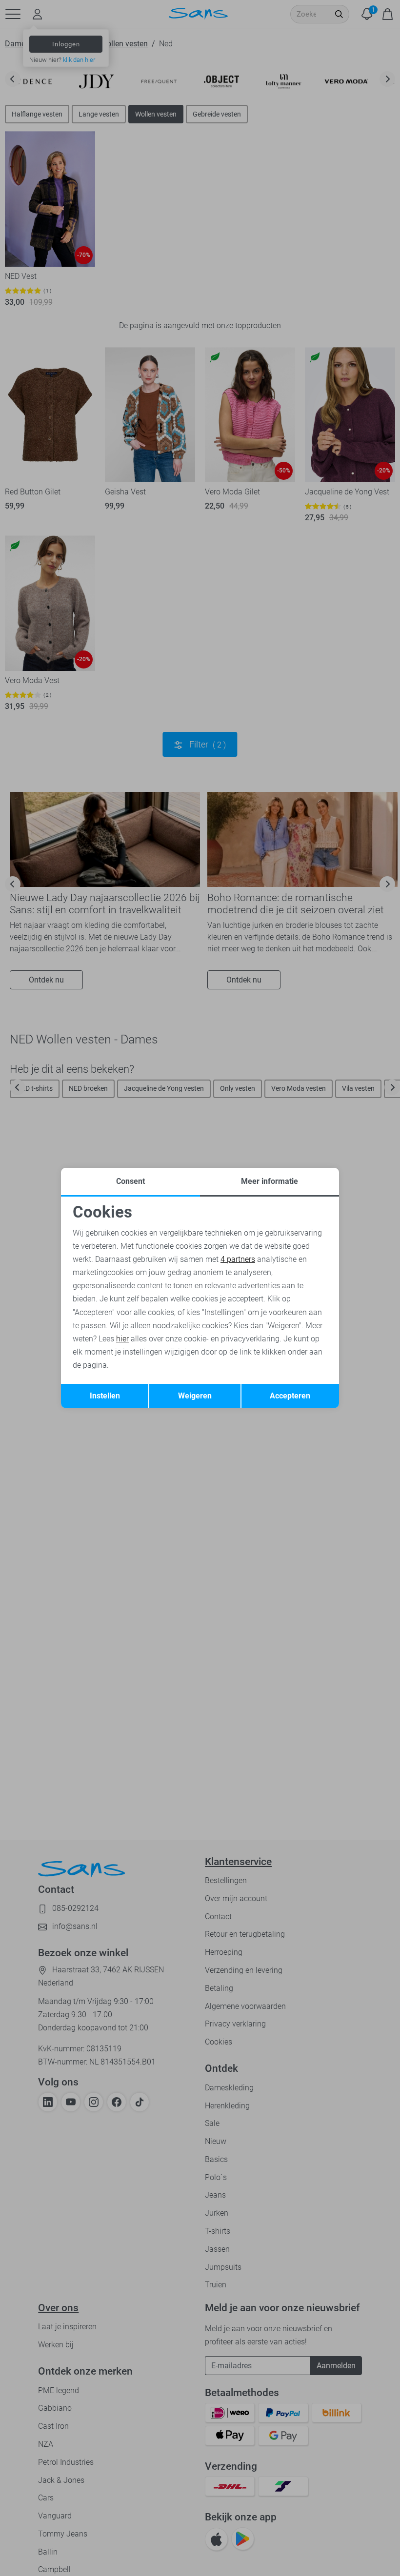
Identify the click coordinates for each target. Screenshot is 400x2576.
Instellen (105, 1396)
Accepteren (290, 1396)
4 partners (238, 1259)
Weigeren (195, 1396)
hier (122, 1339)
